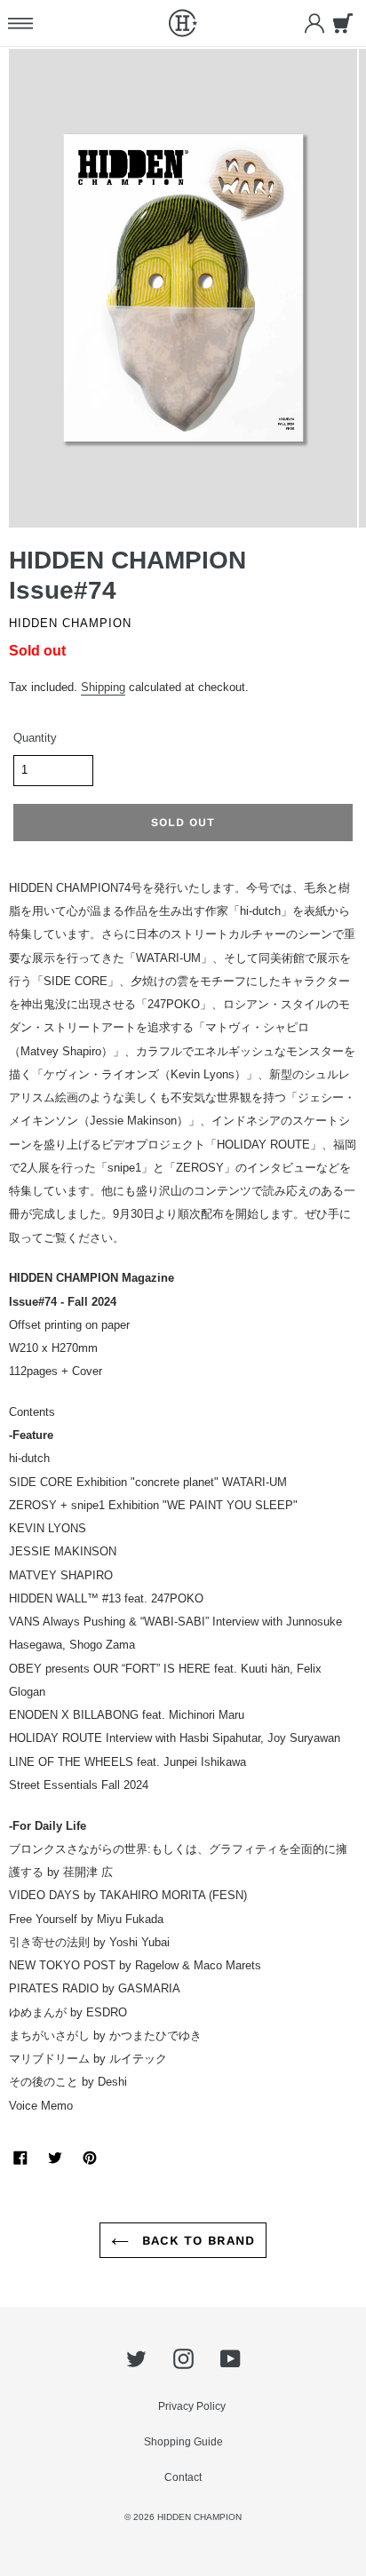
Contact (183, 2477)
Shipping (103, 687)
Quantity (35, 738)
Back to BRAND (197, 2240)
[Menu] (20, 23)
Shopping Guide (183, 2442)
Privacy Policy (192, 2406)
